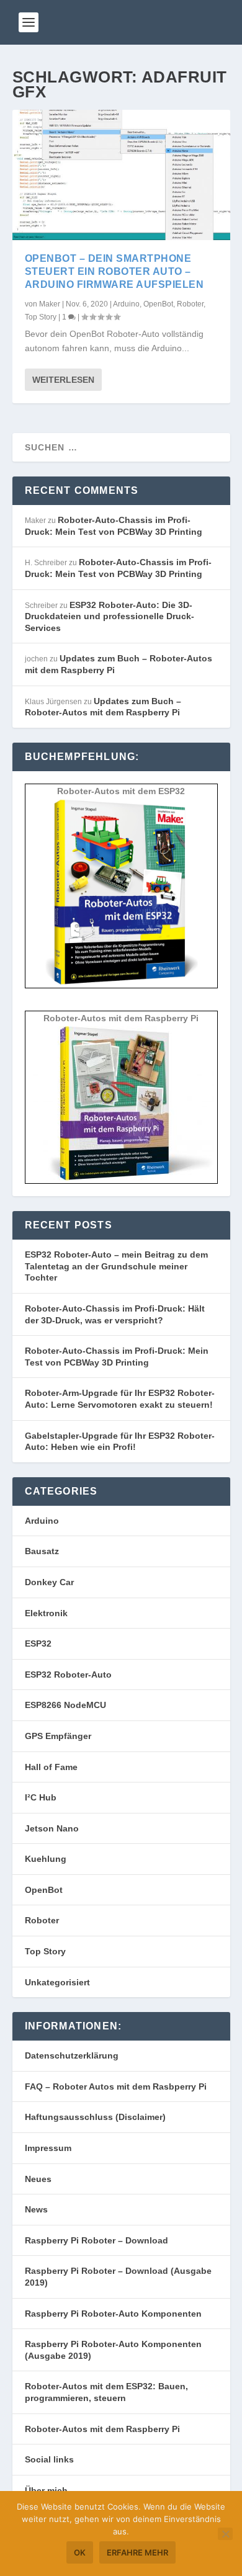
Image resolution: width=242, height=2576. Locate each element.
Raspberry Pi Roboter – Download (96, 2240)
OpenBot (158, 304)
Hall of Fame (51, 1767)
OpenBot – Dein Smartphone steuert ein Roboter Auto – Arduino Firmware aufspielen (114, 271)
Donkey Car (49, 1582)
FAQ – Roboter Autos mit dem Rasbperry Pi (116, 2086)
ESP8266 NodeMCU (65, 1705)
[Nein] (225, 2534)
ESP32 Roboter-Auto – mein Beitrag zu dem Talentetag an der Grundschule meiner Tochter (116, 1266)
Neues (38, 2179)
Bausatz (42, 1551)
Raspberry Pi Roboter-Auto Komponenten (113, 2314)
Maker (50, 304)
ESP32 (38, 1644)
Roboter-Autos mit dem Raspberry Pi (102, 2429)
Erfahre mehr (137, 2552)
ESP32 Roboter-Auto (68, 1675)
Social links (49, 2459)
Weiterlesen (63, 380)
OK (80, 2552)
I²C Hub (41, 1797)
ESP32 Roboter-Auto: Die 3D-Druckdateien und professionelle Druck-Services (110, 616)
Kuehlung (46, 1859)
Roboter (190, 304)
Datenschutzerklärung (72, 2055)
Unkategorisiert (57, 1982)
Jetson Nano (52, 1828)
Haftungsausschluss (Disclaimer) (95, 2117)
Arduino (126, 304)
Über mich (46, 2490)
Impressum (48, 2148)
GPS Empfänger (58, 1736)
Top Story (41, 317)
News (36, 2209)
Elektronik (46, 1613)
